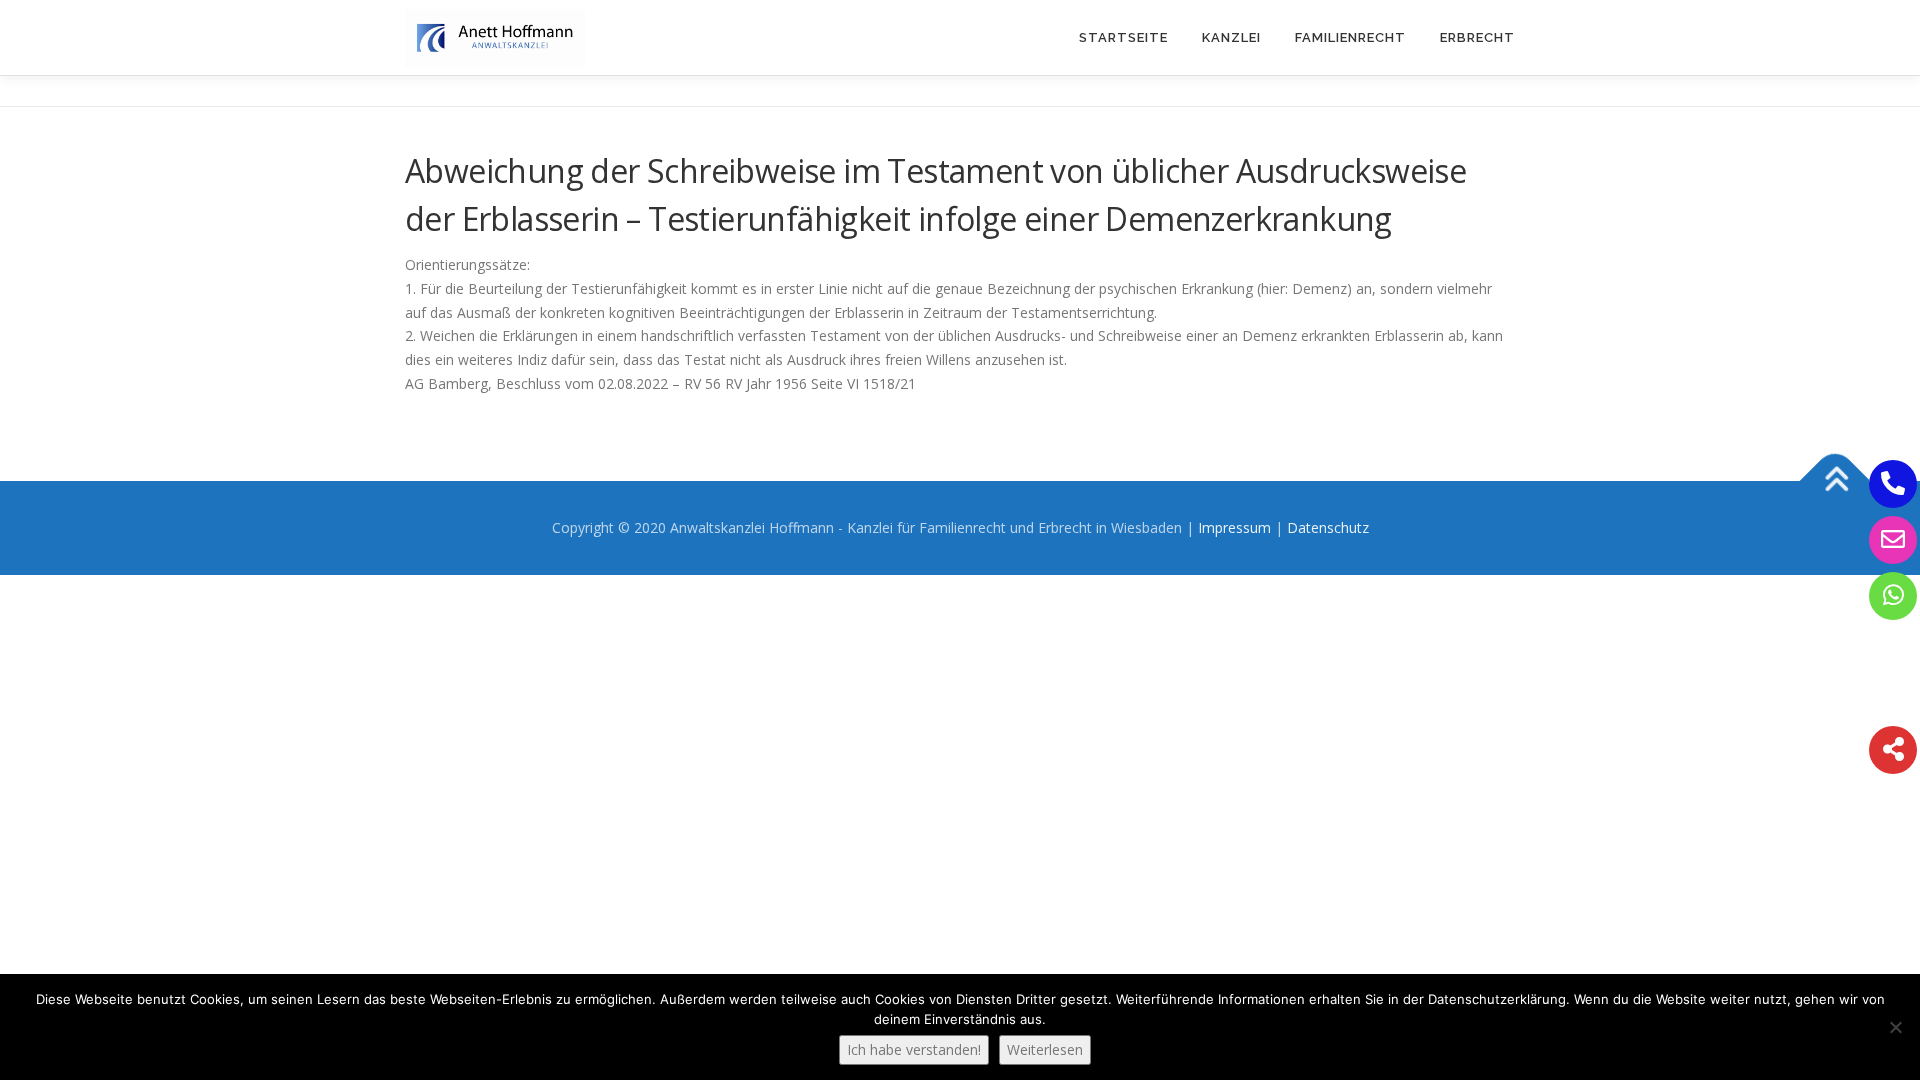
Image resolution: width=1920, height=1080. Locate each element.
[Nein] (1895, 1027)
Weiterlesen (1045, 1049)
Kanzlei (1231, 37)
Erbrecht (1477, 37)
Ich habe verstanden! (914, 1049)
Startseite (1123, 37)
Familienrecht (1350, 37)
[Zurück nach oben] (1835, 480)
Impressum (1234, 527)
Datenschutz (1328, 527)
